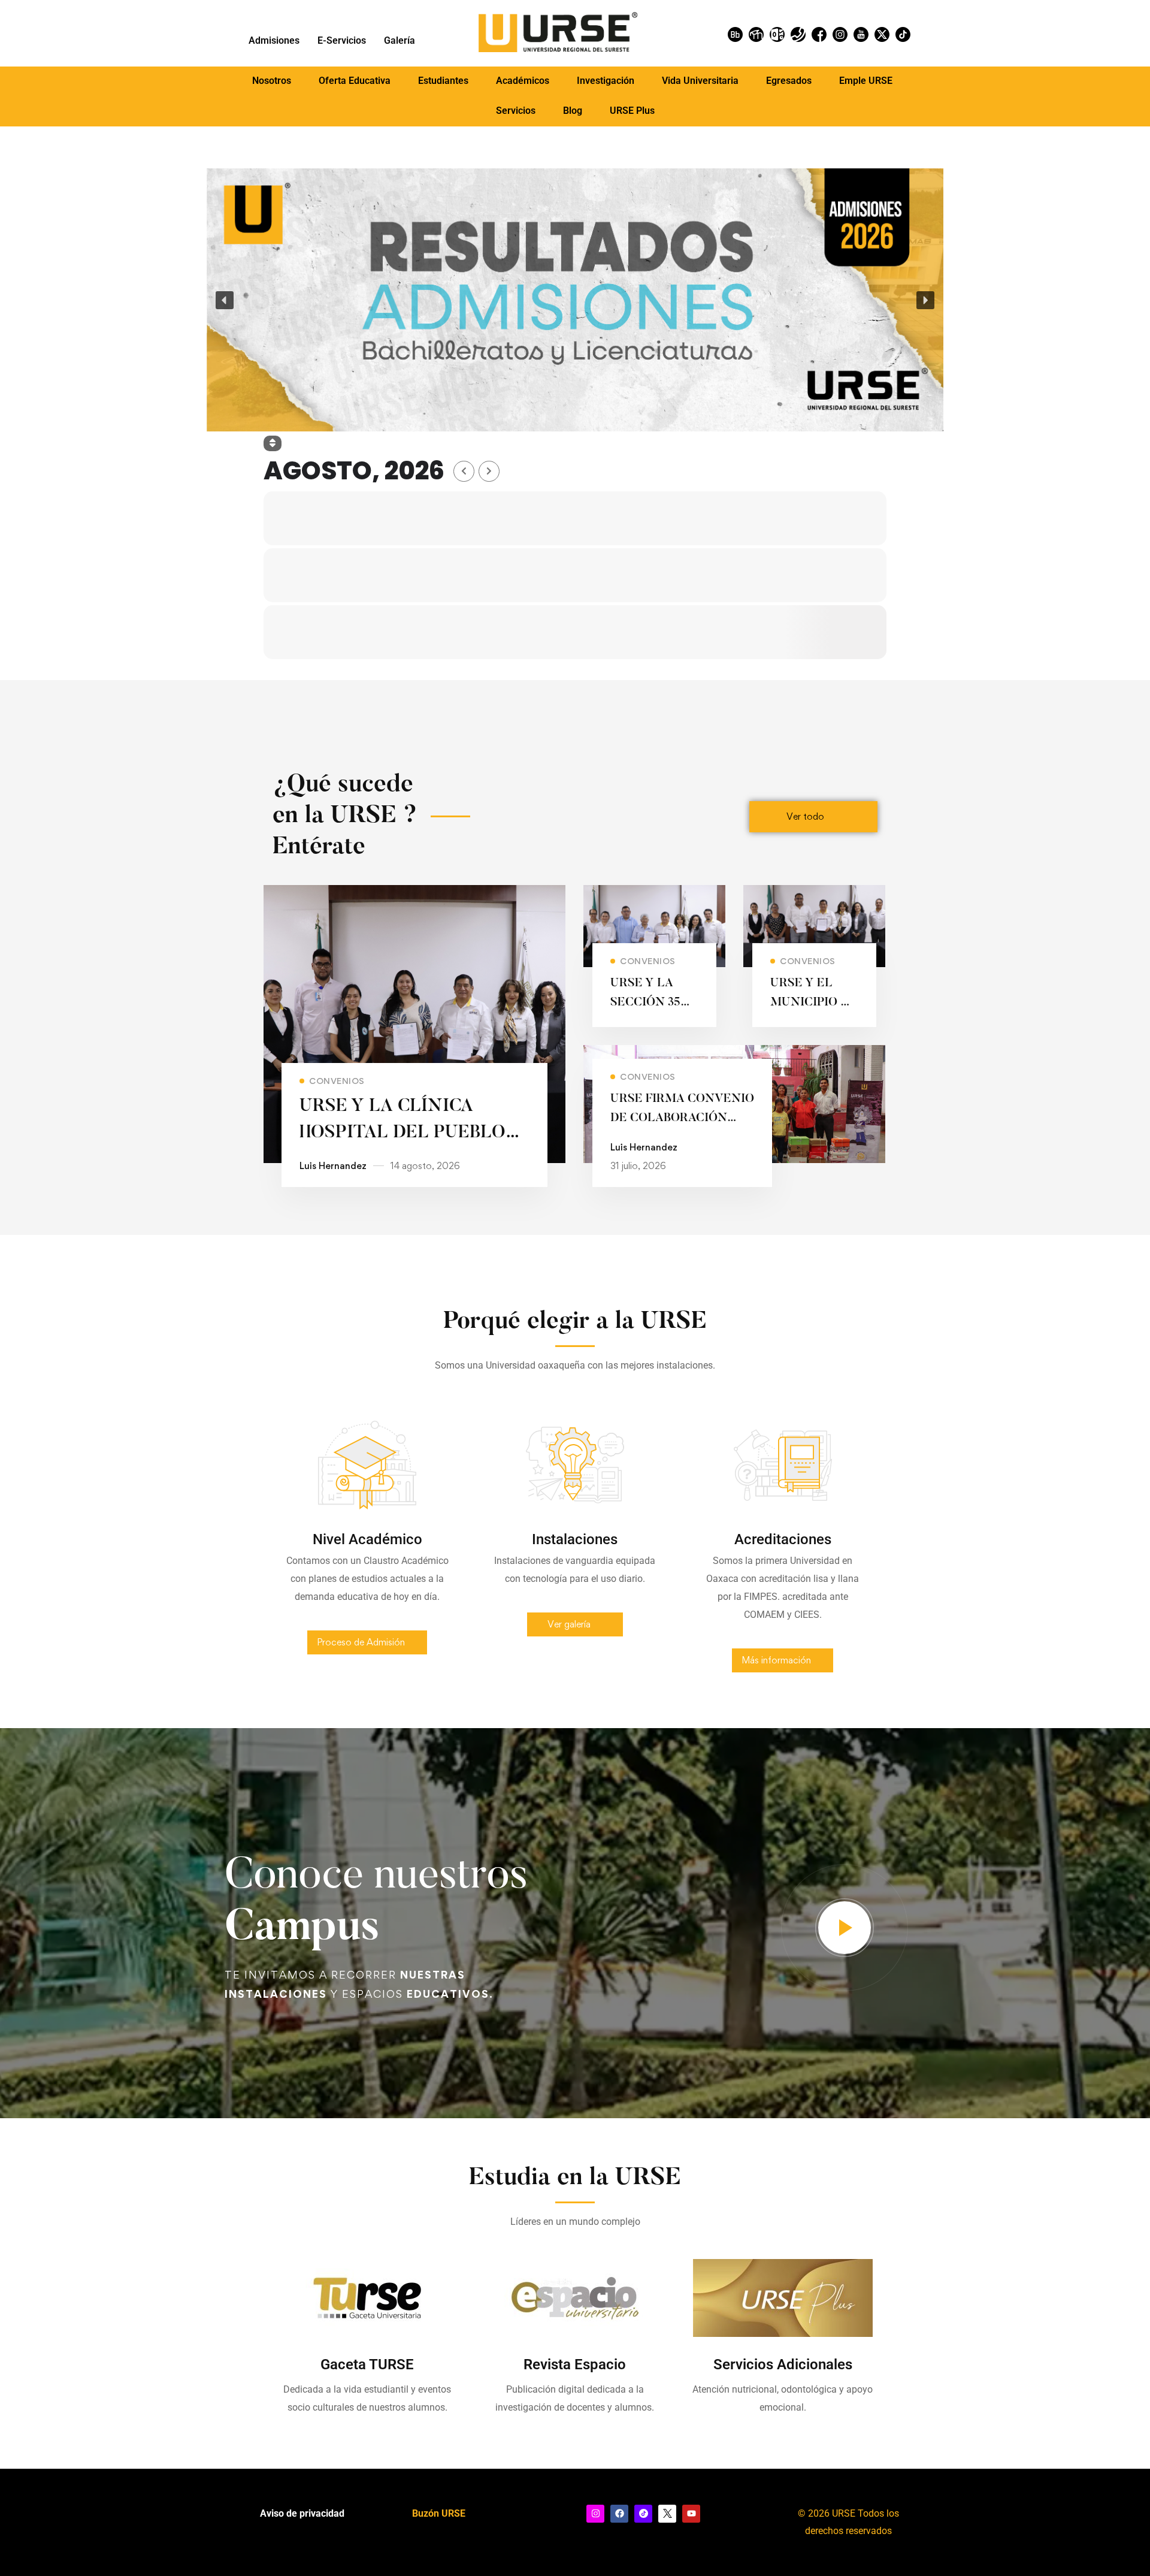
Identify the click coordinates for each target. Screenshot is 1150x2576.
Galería (400, 40)
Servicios (516, 111)
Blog (573, 111)
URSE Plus (632, 111)
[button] (272, 81)
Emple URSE (866, 81)
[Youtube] (691, 2514)
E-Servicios (342, 40)
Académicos (523, 81)
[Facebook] (619, 2514)
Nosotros (272, 81)
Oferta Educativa (355, 81)
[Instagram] (595, 2514)
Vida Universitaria (700, 81)
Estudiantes (443, 81)
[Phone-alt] (798, 34)
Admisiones (274, 40)
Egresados (789, 81)
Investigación (606, 81)
